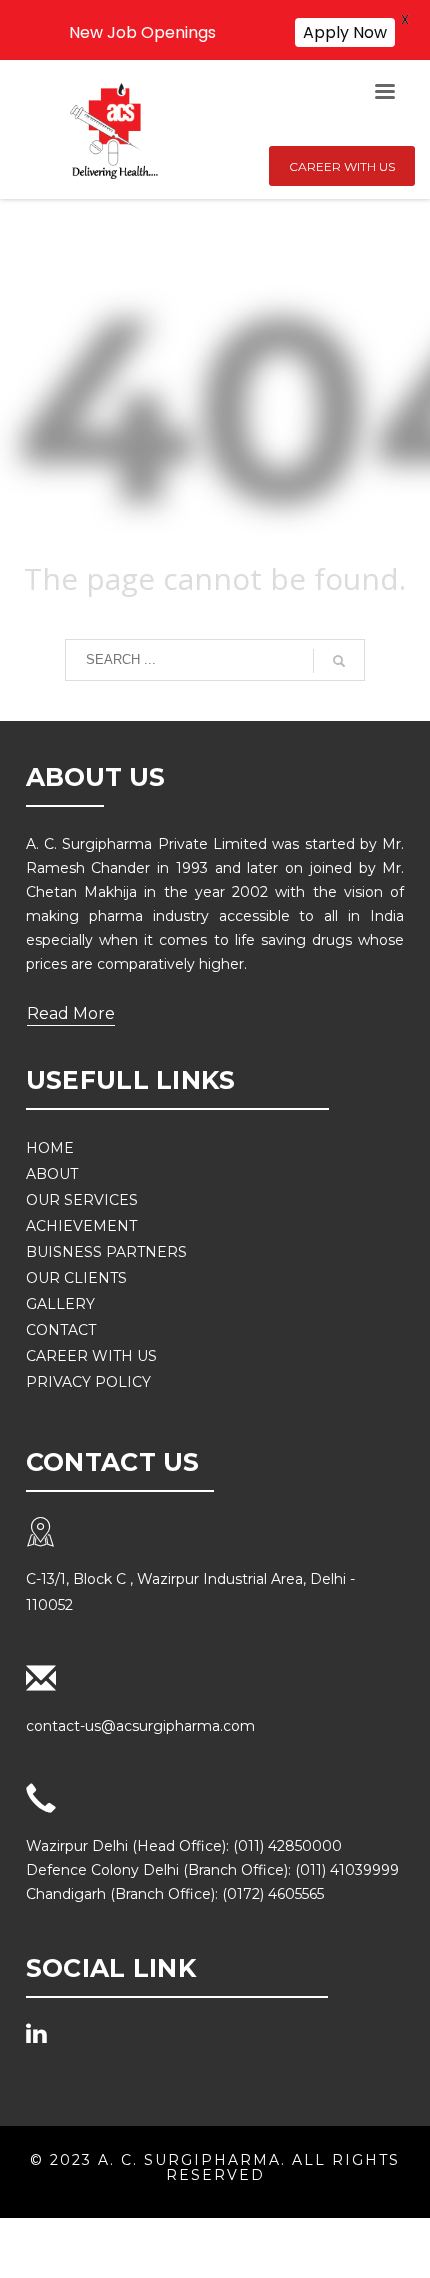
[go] (339, 661)
